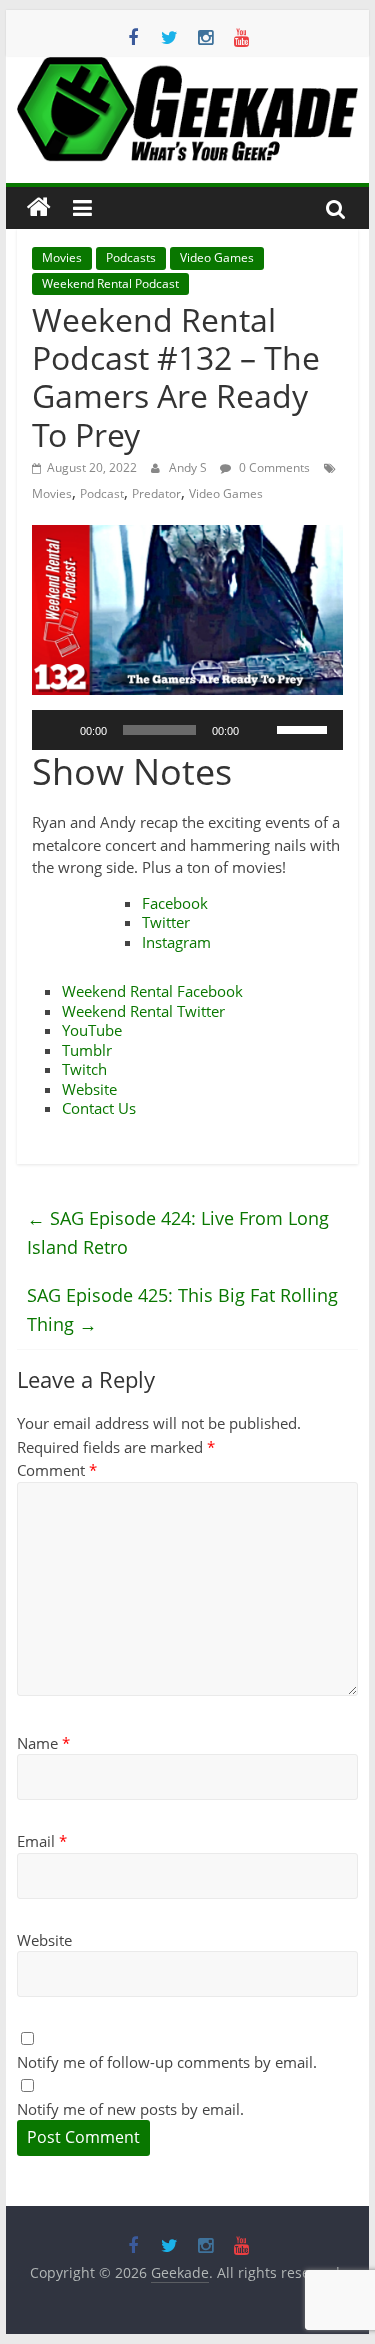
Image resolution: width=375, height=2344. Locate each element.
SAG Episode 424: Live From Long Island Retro (178, 1232)
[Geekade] (39, 208)
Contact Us (99, 1108)
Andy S (189, 467)
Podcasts (131, 257)
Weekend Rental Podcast (110, 283)
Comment (57, 1470)
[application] (188, 730)
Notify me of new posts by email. (130, 2109)
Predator (156, 493)
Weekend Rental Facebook (152, 991)
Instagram (176, 942)
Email (42, 1841)
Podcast (102, 493)
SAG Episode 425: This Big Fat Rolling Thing (182, 1309)
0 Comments (273, 467)
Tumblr (87, 1050)
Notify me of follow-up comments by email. (167, 2062)
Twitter (166, 922)
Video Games (217, 257)
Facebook (175, 903)
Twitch (84, 1069)
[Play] (58, 730)
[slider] (305, 728)
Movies (62, 257)
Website (89, 1089)
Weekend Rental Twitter (143, 1011)
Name (43, 1743)
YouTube (92, 1030)
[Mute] (261, 730)
